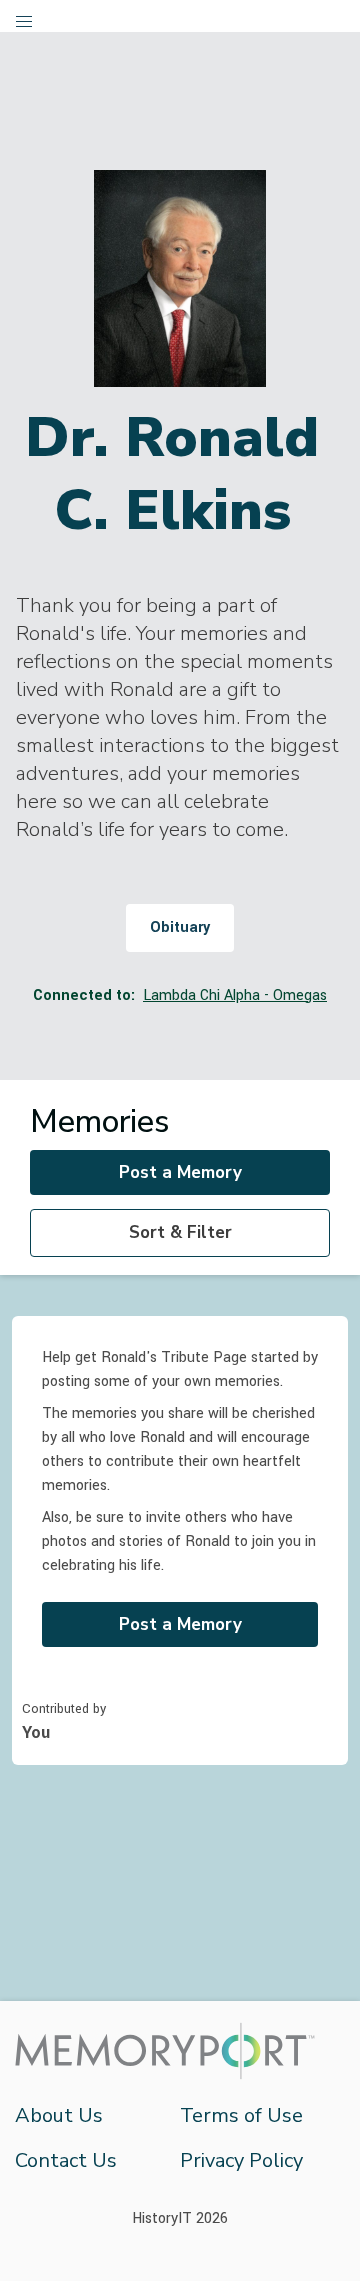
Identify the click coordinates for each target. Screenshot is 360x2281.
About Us (59, 2115)
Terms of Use (241, 2115)
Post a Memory (180, 1172)
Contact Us (66, 2160)
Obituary (180, 927)
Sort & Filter (180, 1232)
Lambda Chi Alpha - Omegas (235, 995)
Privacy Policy (241, 2160)
